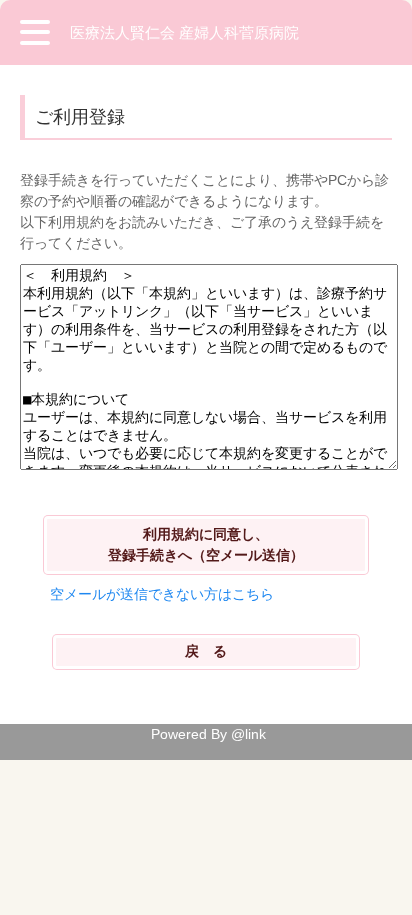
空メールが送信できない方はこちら (162, 594)
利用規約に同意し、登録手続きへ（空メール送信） (206, 544)
